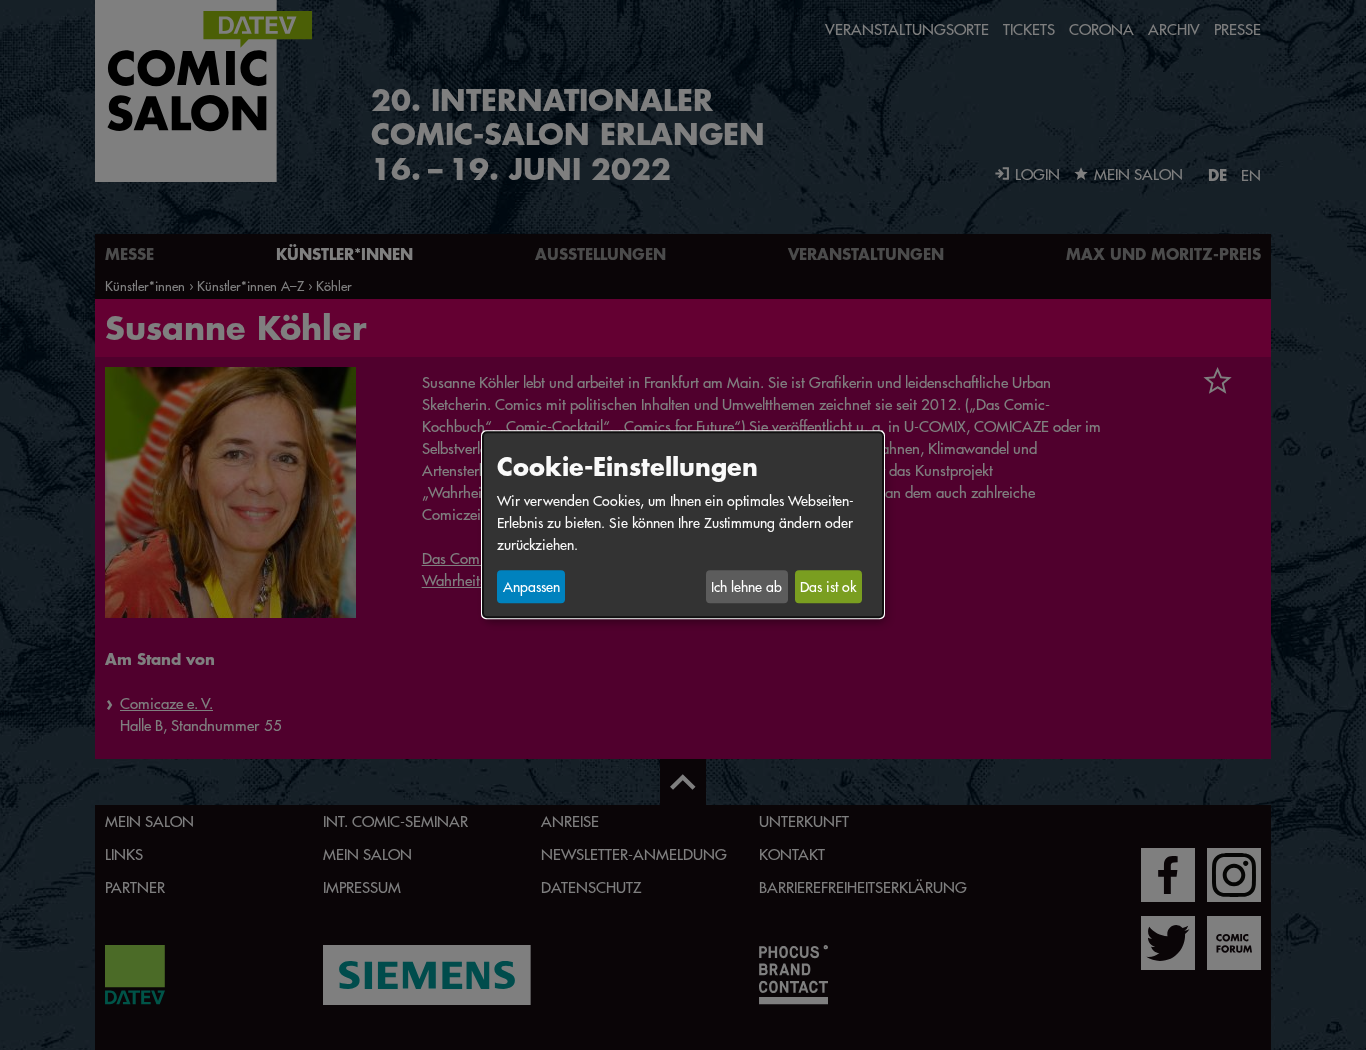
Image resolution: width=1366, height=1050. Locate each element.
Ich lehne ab (746, 587)
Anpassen (531, 587)
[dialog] (683, 524)
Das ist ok (828, 587)
